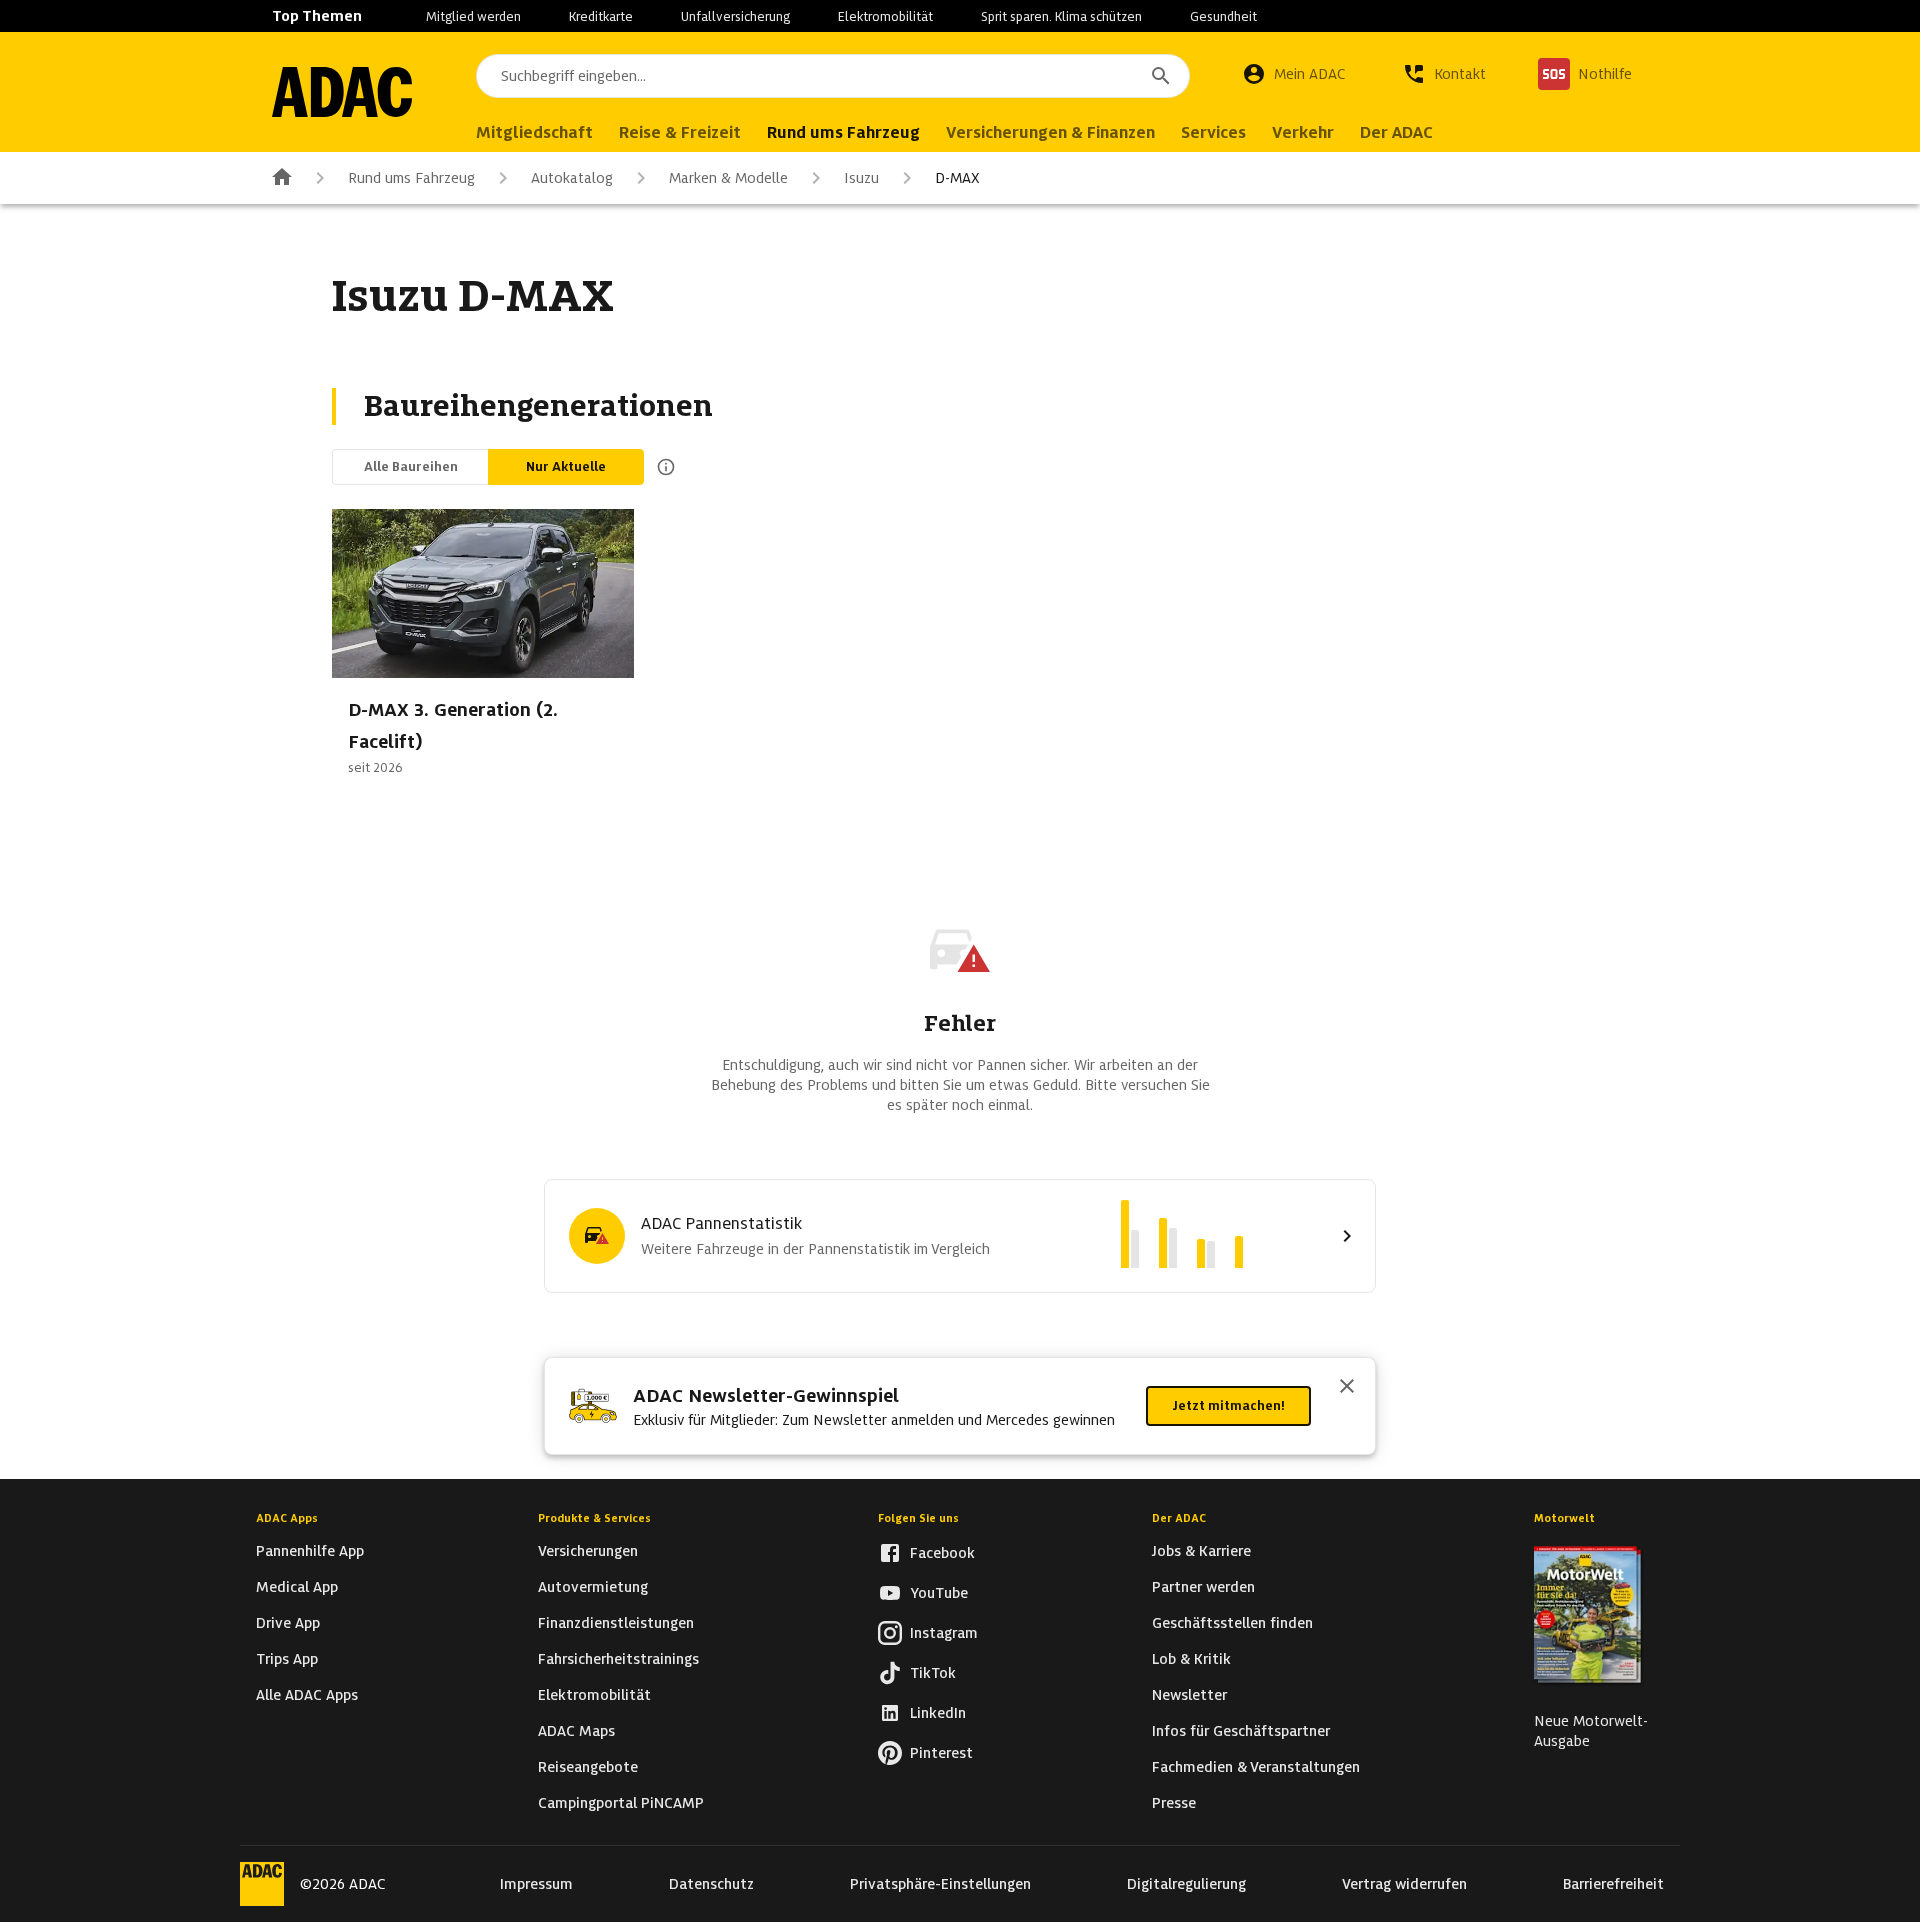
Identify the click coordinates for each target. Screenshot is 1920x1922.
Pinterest (941, 1753)
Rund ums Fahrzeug (411, 178)
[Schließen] (1347, 1388)
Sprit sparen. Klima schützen (1061, 16)
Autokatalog (572, 178)
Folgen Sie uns (918, 1518)
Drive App (288, 1623)
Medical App (297, 1587)
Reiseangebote (588, 1767)
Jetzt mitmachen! (1228, 1405)
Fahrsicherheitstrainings (618, 1659)
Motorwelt (1564, 1518)
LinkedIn (938, 1713)
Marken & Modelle (728, 178)
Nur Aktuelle (566, 466)
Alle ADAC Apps (307, 1695)
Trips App (287, 1659)
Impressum (536, 1884)
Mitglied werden (473, 16)
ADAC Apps (287, 1518)
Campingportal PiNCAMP (621, 1803)
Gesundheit (1223, 16)
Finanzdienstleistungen (616, 1623)
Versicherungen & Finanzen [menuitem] (1050, 132)
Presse (1174, 1803)
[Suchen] (1161, 76)
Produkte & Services (594, 1518)
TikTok (933, 1673)
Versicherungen (588, 1551)
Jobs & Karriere (1201, 1551)
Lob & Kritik (1191, 1659)
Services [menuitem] (1213, 132)
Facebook (942, 1553)
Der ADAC (1179, 1518)
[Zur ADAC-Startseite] (342, 92)
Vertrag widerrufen (1404, 1884)
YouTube (939, 1593)
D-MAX (957, 178)
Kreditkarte (601, 16)
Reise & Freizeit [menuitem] (680, 132)
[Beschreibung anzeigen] (662, 467)
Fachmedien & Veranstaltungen (1256, 1767)
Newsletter (1189, 1695)
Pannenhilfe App (310, 1551)
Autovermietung (593, 1587)
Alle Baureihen (411, 466)
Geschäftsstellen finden (1232, 1623)
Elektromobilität (885, 16)
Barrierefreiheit (1613, 1884)
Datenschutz (711, 1884)
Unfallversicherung (735, 16)
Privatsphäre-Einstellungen (940, 1884)
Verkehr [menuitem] (1303, 132)
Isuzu (861, 178)
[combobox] (833, 76)
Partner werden (1203, 1587)
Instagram (944, 1633)
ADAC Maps (576, 1731)
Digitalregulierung (1186, 1884)
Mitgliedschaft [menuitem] (534, 132)
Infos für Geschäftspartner (1241, 1731)
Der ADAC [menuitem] (1396, 132)
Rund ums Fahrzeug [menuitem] (843, 132)
